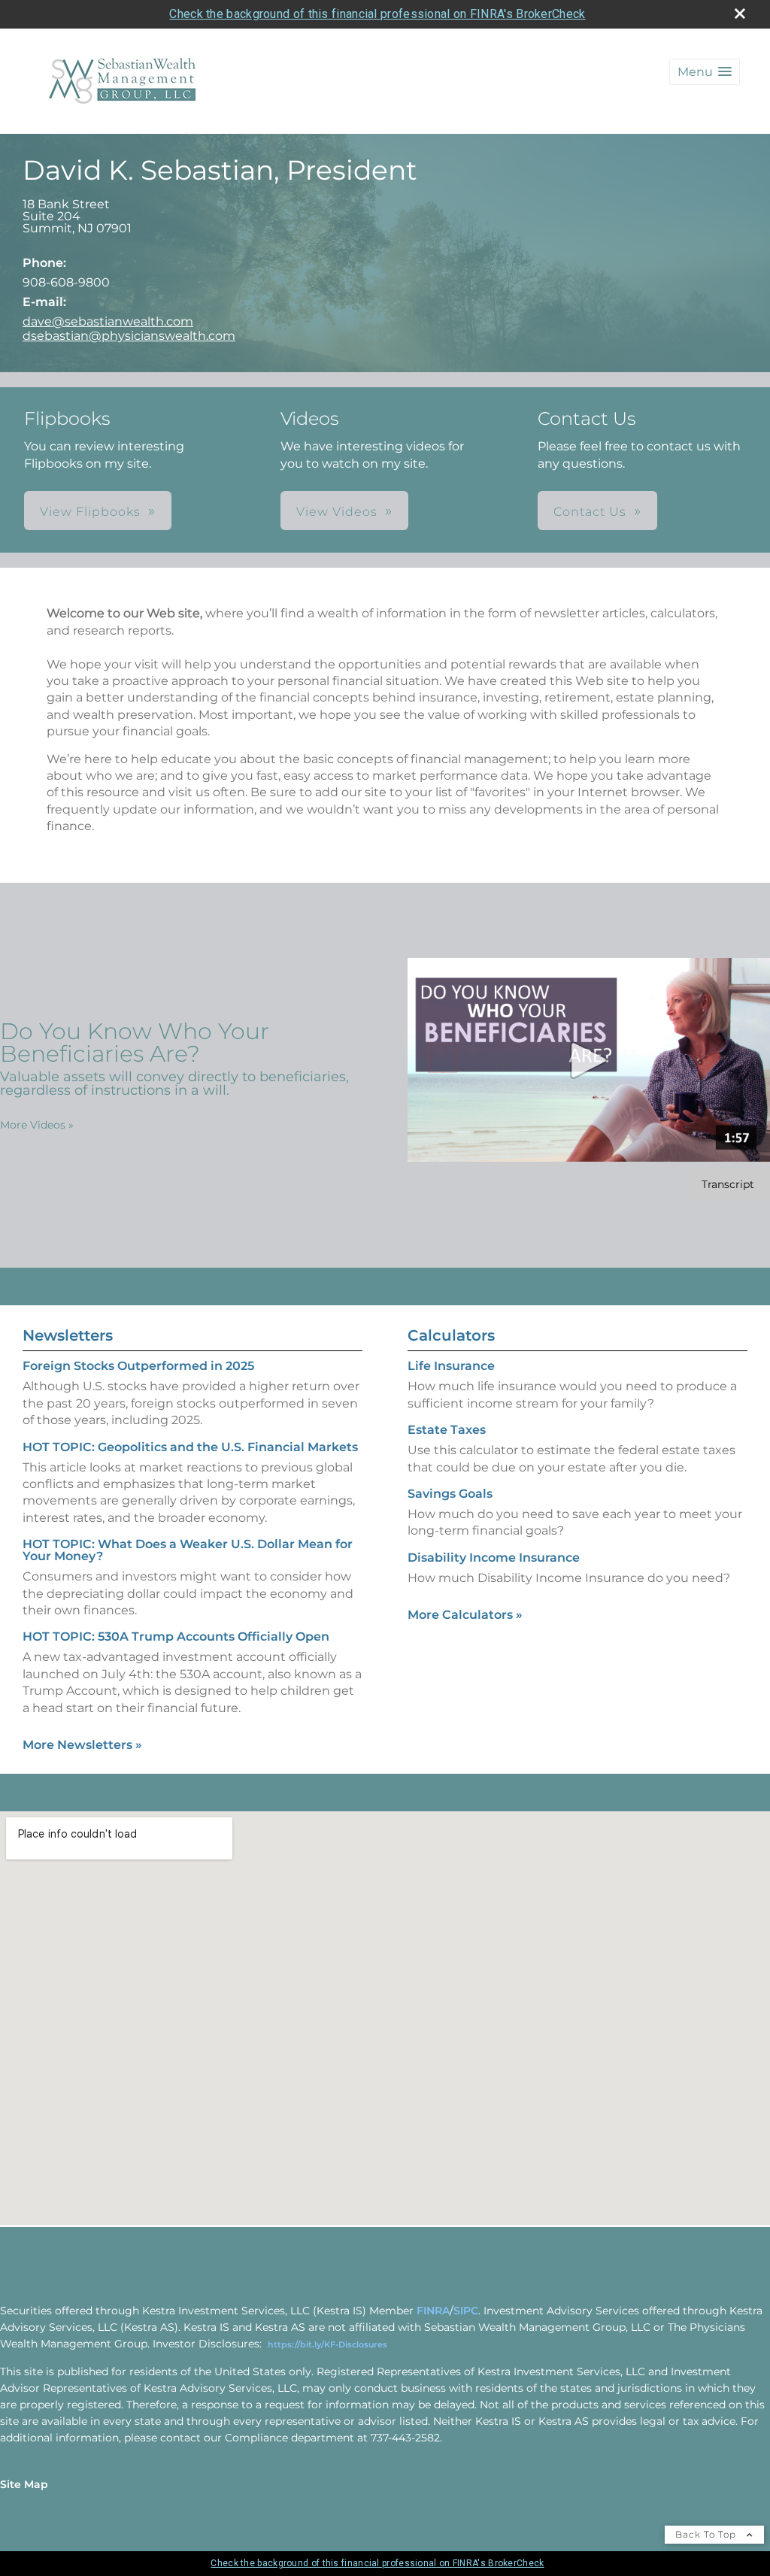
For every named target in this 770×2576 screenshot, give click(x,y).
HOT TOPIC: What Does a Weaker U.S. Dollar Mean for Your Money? (188, 1550)
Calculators (451, 1335)
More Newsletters (82, 1745)
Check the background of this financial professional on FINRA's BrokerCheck (377, 14)
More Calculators (465, 1615)
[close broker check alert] (740, 14)
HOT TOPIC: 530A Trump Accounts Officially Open (176, 1637)
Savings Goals (450, 1494)
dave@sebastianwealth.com (108, 321)
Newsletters (68, 1335)
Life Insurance (451, 1366)
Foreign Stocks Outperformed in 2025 (138, 1366)
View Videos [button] (337, 512)
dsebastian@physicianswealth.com (129, 336)
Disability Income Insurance (494, 1558)
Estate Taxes (447, 1430)
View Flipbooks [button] (90, 512)
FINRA (433, 2311)
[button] (705, 72)
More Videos (37, 1125)
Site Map (24, 2484)
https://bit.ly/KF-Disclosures (327, 2344)
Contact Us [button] (590, 512)
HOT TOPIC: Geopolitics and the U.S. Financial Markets (190, 1447)
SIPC (466, 2311)
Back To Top (707, 2534)
